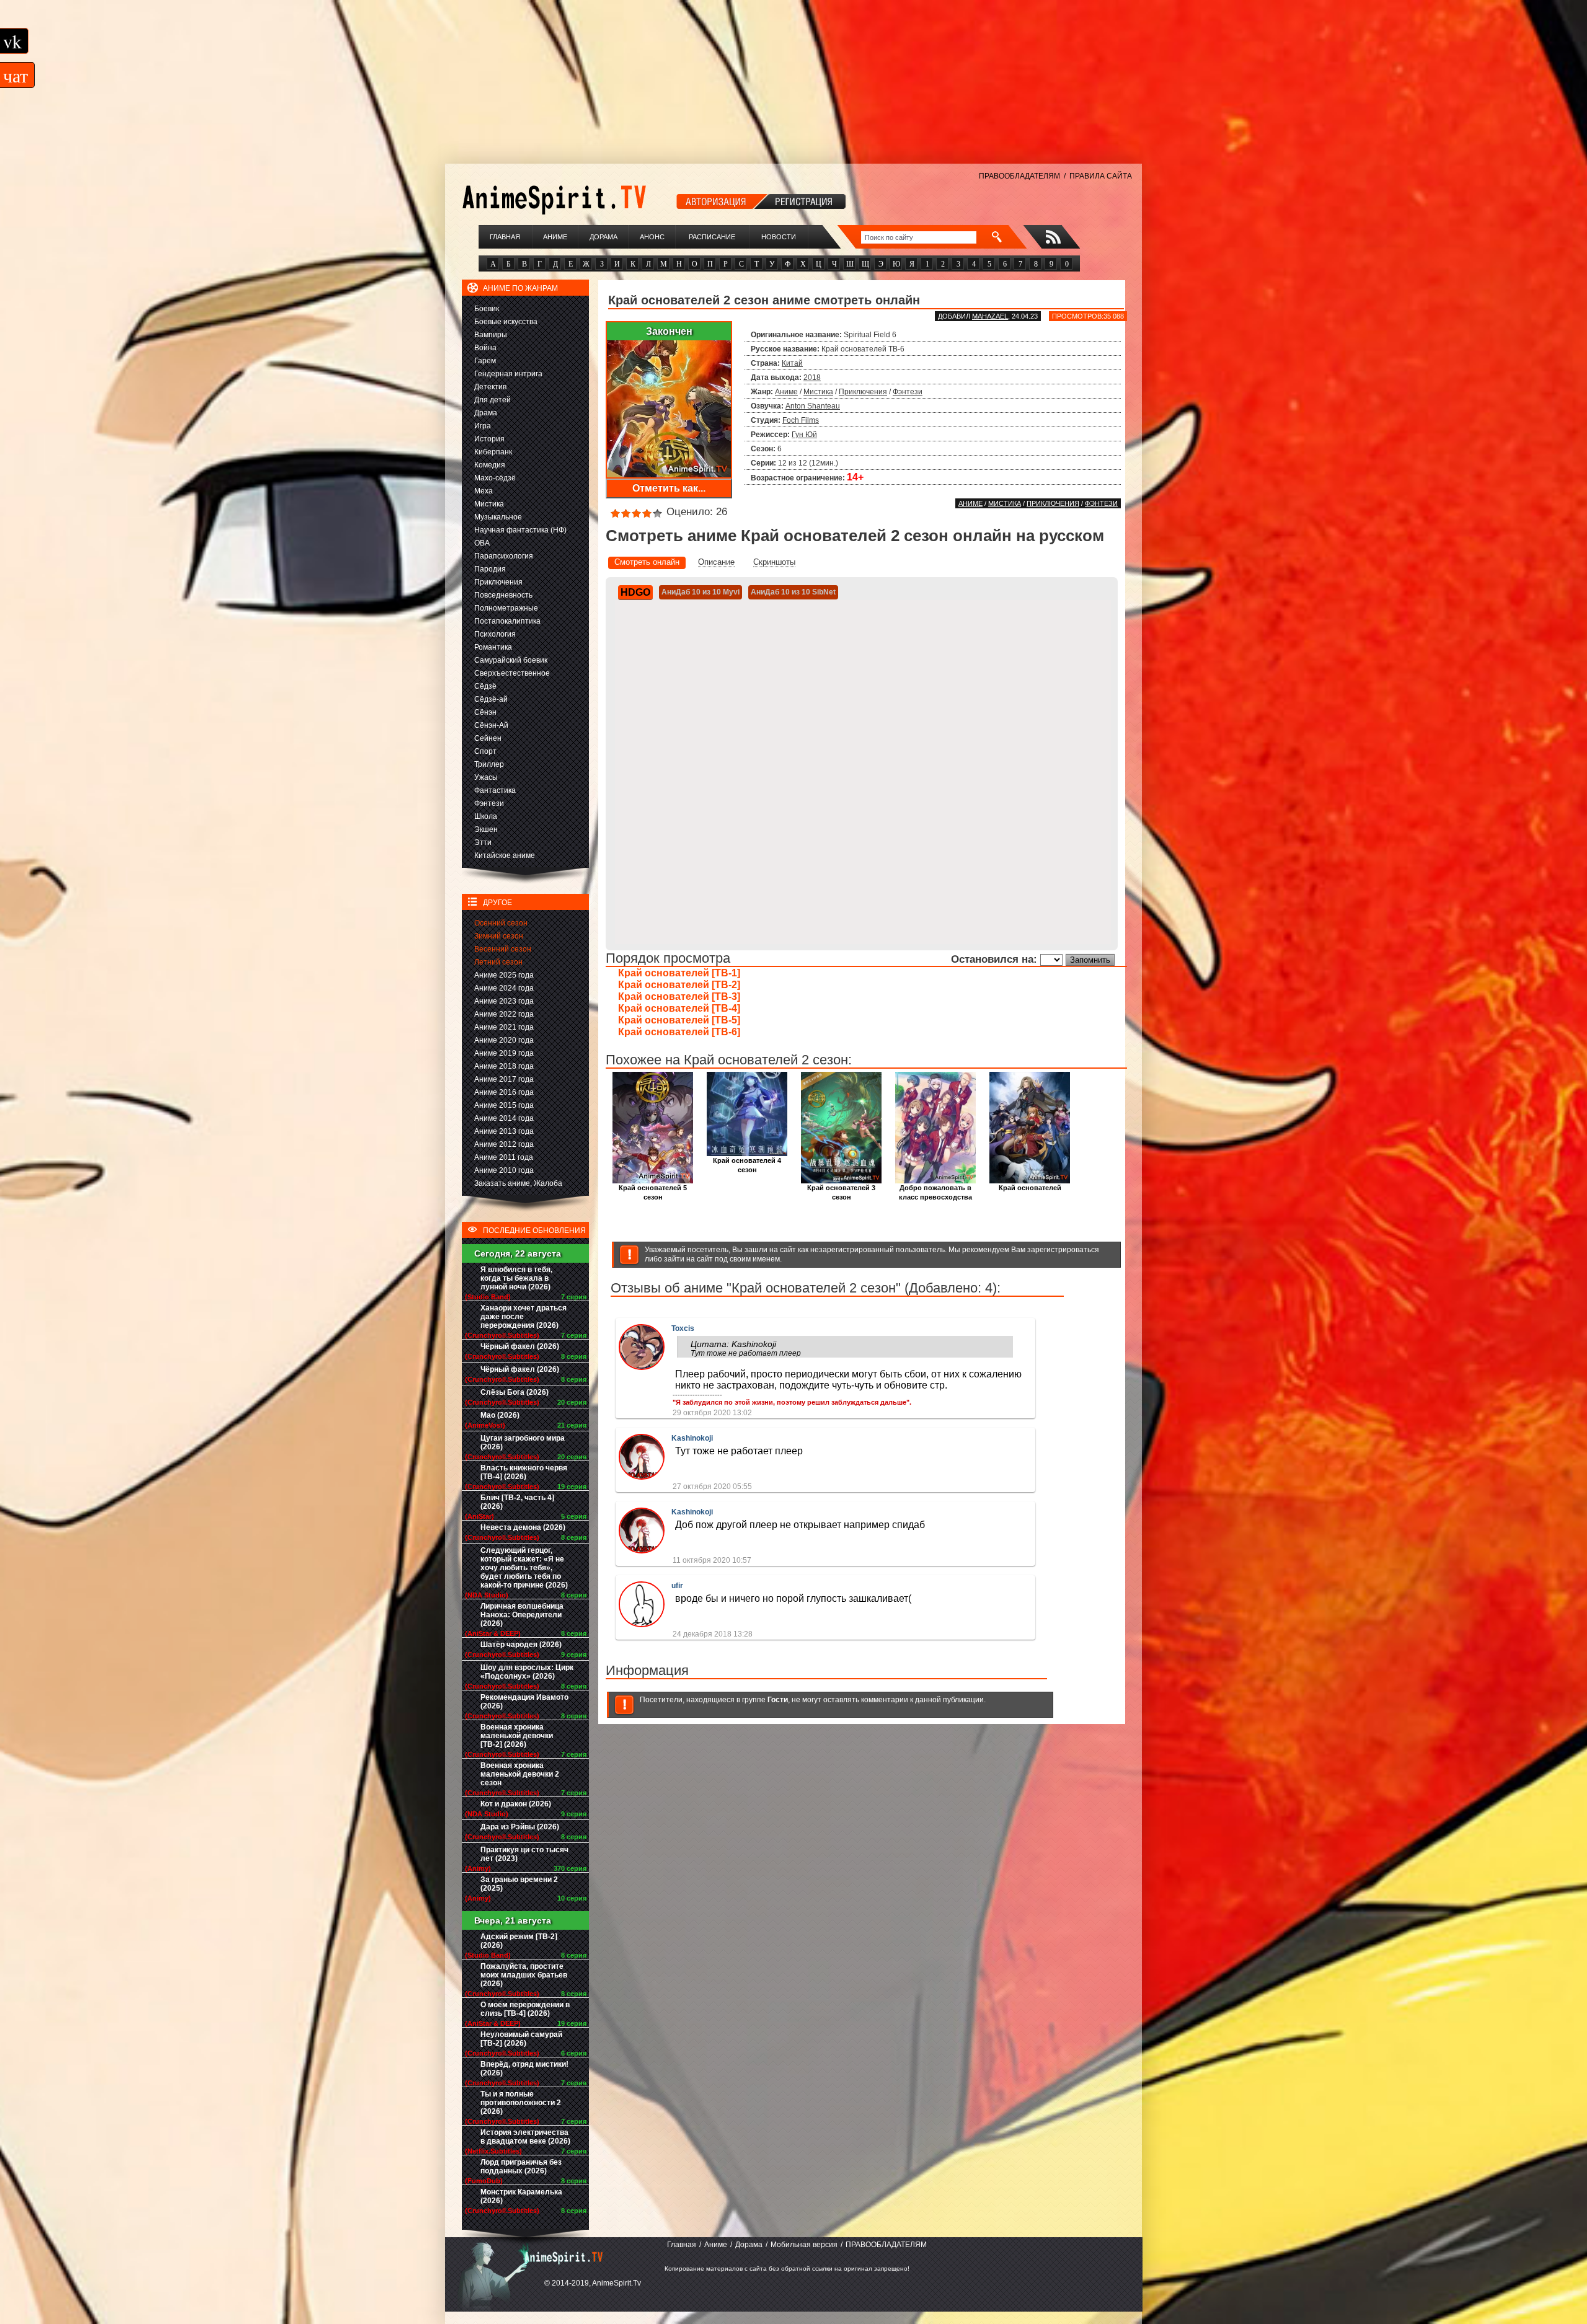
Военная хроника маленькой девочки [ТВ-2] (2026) (517, 1736)
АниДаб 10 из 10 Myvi (701, 592)
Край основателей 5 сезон (653, 1192)
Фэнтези (489, 803)
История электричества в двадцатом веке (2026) (525, 2137)
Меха (484, 491)
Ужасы (486, 777)
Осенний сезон (501, 923)
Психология (495, 634)
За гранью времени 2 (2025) (519, 1884)
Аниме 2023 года (504, 1001)
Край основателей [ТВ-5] (679, 1020)
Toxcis (683, 1328)
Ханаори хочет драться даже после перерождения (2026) (524, 1317)
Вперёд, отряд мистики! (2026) (524, 2069)
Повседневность (503, 595)
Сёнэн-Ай (491, 725)
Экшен (486, 829)
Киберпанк (493, 452)
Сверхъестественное (512, 673)
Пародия (490, 569)
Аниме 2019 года (504, 1053)
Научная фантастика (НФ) (520, 530)
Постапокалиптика (507, 621)
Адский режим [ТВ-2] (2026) (519, 1941)
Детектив (490, 387)
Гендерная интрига (508, 374)
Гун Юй (804, 435)
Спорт (485, 751)
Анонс (652, 237)
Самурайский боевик (511, 660)
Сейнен (488, 738)
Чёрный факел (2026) (520, 1346)
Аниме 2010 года (504, 1170)
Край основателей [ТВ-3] (679, 996)
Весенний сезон (503, 949)
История (489, 439)
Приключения (498, 582)
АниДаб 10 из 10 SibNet (793, 592)
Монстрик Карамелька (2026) (521, 2196)
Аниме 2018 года (504, 1066)
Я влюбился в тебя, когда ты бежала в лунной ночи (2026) (516, 1278)
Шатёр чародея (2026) (521, 1645)
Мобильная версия (804, 2245)
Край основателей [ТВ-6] (679, 1032)
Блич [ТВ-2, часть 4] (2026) (517, 1502)
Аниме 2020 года (504, 1040)
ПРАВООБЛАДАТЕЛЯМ (1019, 176)
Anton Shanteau (813, 406)
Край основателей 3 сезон (841, 1192)
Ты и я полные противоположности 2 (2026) (521, 2103)
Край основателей (1030, 1188)
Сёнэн (485, 712)
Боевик (487, 309)
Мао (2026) (500, 1415)
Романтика (493, 647)
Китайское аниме (505, 855)
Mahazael (990, 316)
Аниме (555, 237)
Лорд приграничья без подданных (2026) (521, 2167)
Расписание (712, 237)
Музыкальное (498, 517)
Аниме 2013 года (504, 1131)
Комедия (490, 465)
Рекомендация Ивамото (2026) (524, 1702)
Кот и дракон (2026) (516, 1804)
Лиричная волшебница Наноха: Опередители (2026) (522, 1615)
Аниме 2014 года (504, 1118)
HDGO (635, 592)
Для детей (493, 400)
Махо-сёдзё (495, 478)
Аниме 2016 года (504, 1092)
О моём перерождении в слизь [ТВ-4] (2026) (525, 2009)
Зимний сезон (499, 936)
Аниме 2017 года (504, 1079)
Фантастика (495, 790)
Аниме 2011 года (504, 1157)
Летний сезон (498, 962)
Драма (486, 413)
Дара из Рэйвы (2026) (520, 1827)
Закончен (669, 331)
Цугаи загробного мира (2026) (523, 1443)
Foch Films (801, 420)
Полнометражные (506, 608)
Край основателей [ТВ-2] (679, 985)
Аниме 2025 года (504, 975)
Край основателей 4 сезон (747, 1165)
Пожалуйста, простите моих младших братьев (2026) (524, 1975)
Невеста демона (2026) (523, 1527)
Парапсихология (504, 556)
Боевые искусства (506, 322)
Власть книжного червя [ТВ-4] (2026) (524, 1472)
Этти (483, 842)
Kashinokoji (692, 1438)
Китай (792, 363)
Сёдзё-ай (491, 699)
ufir (677, 1586)
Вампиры (491, 335)
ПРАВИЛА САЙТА (1101, 176)
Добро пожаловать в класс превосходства (935, 1192)
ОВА (482, 543)
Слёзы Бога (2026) (515, 1392)
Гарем (485, 361)
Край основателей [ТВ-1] (679, 973)
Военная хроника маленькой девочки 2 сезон (520, 1774)
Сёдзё (485, 686)
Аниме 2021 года (504, 1027)
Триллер (489, 764)
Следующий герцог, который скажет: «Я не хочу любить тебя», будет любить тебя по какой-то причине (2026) (524, 1568)
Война (485, 348)
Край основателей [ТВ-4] (679, 1008)
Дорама (603, 237)
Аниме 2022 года (504, 1014)
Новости (779, 237)
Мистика (489, 504)
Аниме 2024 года (504, 988)
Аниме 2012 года (504, 1144)
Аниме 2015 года (504, 1105)
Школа (486, 816)
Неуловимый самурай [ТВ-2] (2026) (521, 2039)
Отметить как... (669, 488)
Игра (483, 426)
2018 (812, 378)
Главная (505, 237)
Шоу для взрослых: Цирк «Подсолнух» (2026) (527, 1672)
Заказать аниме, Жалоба (518, 1183)
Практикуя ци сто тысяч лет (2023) (524, 1854)
